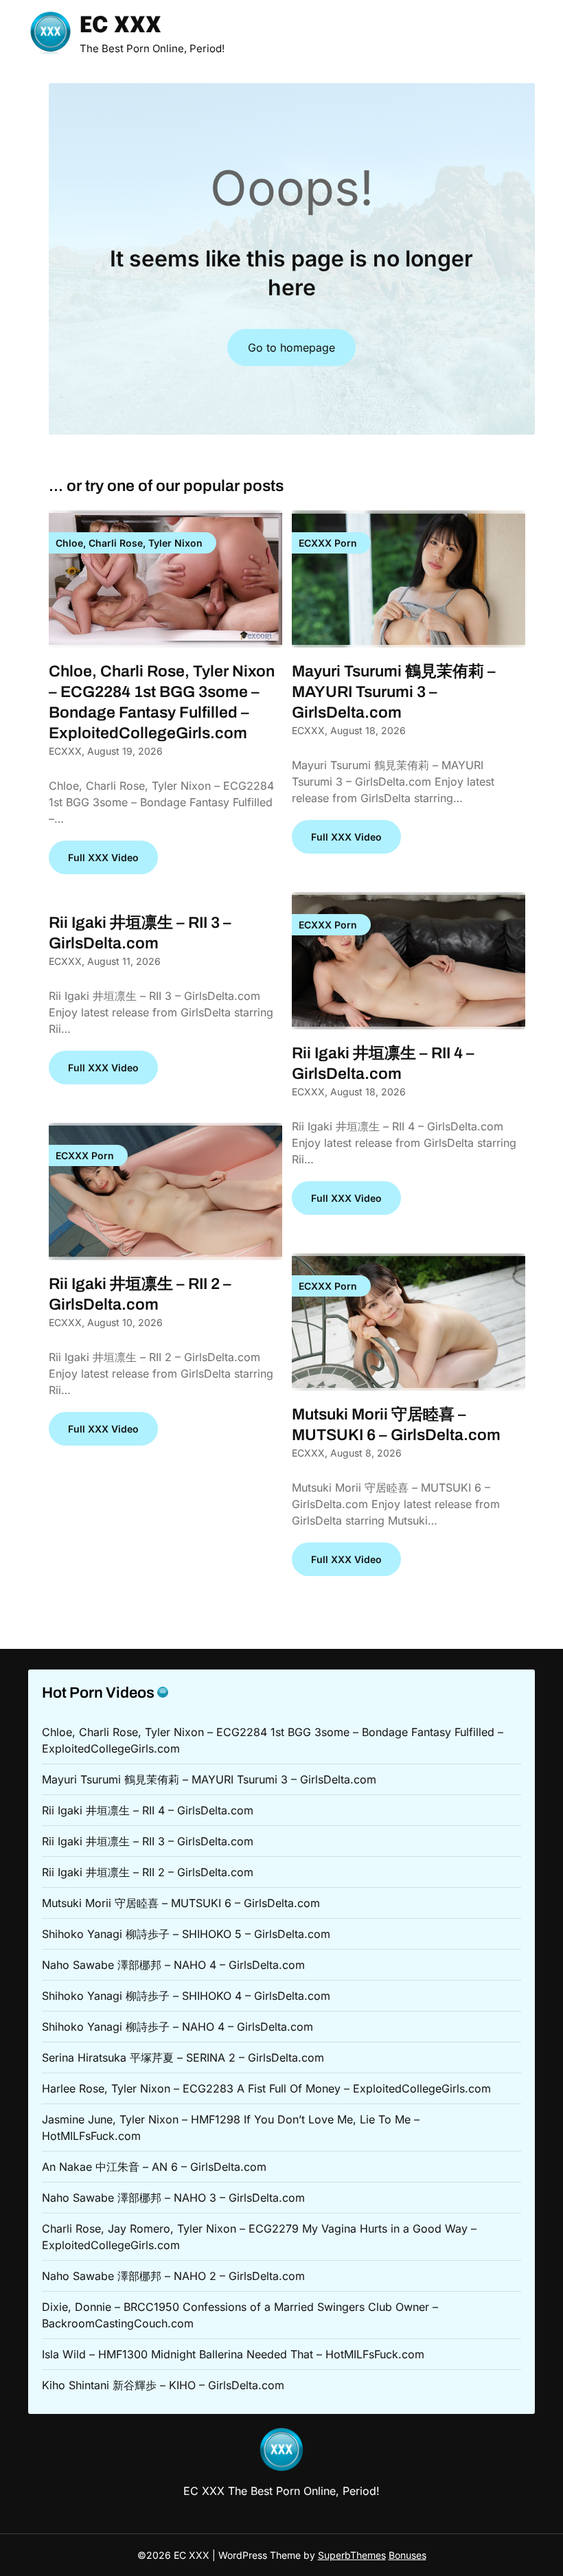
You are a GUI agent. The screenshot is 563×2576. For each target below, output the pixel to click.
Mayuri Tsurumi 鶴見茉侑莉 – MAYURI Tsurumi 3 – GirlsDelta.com (394, 692)
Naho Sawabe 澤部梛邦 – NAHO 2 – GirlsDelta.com (173, 2276)
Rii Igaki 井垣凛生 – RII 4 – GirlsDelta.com (148, 1810)
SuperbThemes (352, 2555)
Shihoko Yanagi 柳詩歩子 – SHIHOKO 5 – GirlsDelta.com (186, 1934)
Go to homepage (291, 347)
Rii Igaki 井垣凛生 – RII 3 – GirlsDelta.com (148, 1841)
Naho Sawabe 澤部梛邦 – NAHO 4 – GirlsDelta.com (173, 1965)
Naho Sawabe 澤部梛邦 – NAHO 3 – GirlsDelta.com (173, 2198)
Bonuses (407, 2555)
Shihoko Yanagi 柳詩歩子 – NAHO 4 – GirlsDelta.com (177, 2027)
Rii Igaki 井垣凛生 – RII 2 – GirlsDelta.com (148, 1872)
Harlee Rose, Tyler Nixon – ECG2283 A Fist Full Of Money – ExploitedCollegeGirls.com (266, 2088)
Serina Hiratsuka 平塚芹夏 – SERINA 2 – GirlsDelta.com (183, 2058)
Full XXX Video (103, 857)
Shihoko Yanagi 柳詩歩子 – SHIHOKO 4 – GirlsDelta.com (186, 1996)
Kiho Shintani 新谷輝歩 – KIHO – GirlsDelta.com (163, 2385)
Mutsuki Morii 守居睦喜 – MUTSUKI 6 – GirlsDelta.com (181, 1903)
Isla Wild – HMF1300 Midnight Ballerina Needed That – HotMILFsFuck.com (233, 2354)
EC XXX (120, 26)
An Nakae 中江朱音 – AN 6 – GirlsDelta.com (154, 2167)
